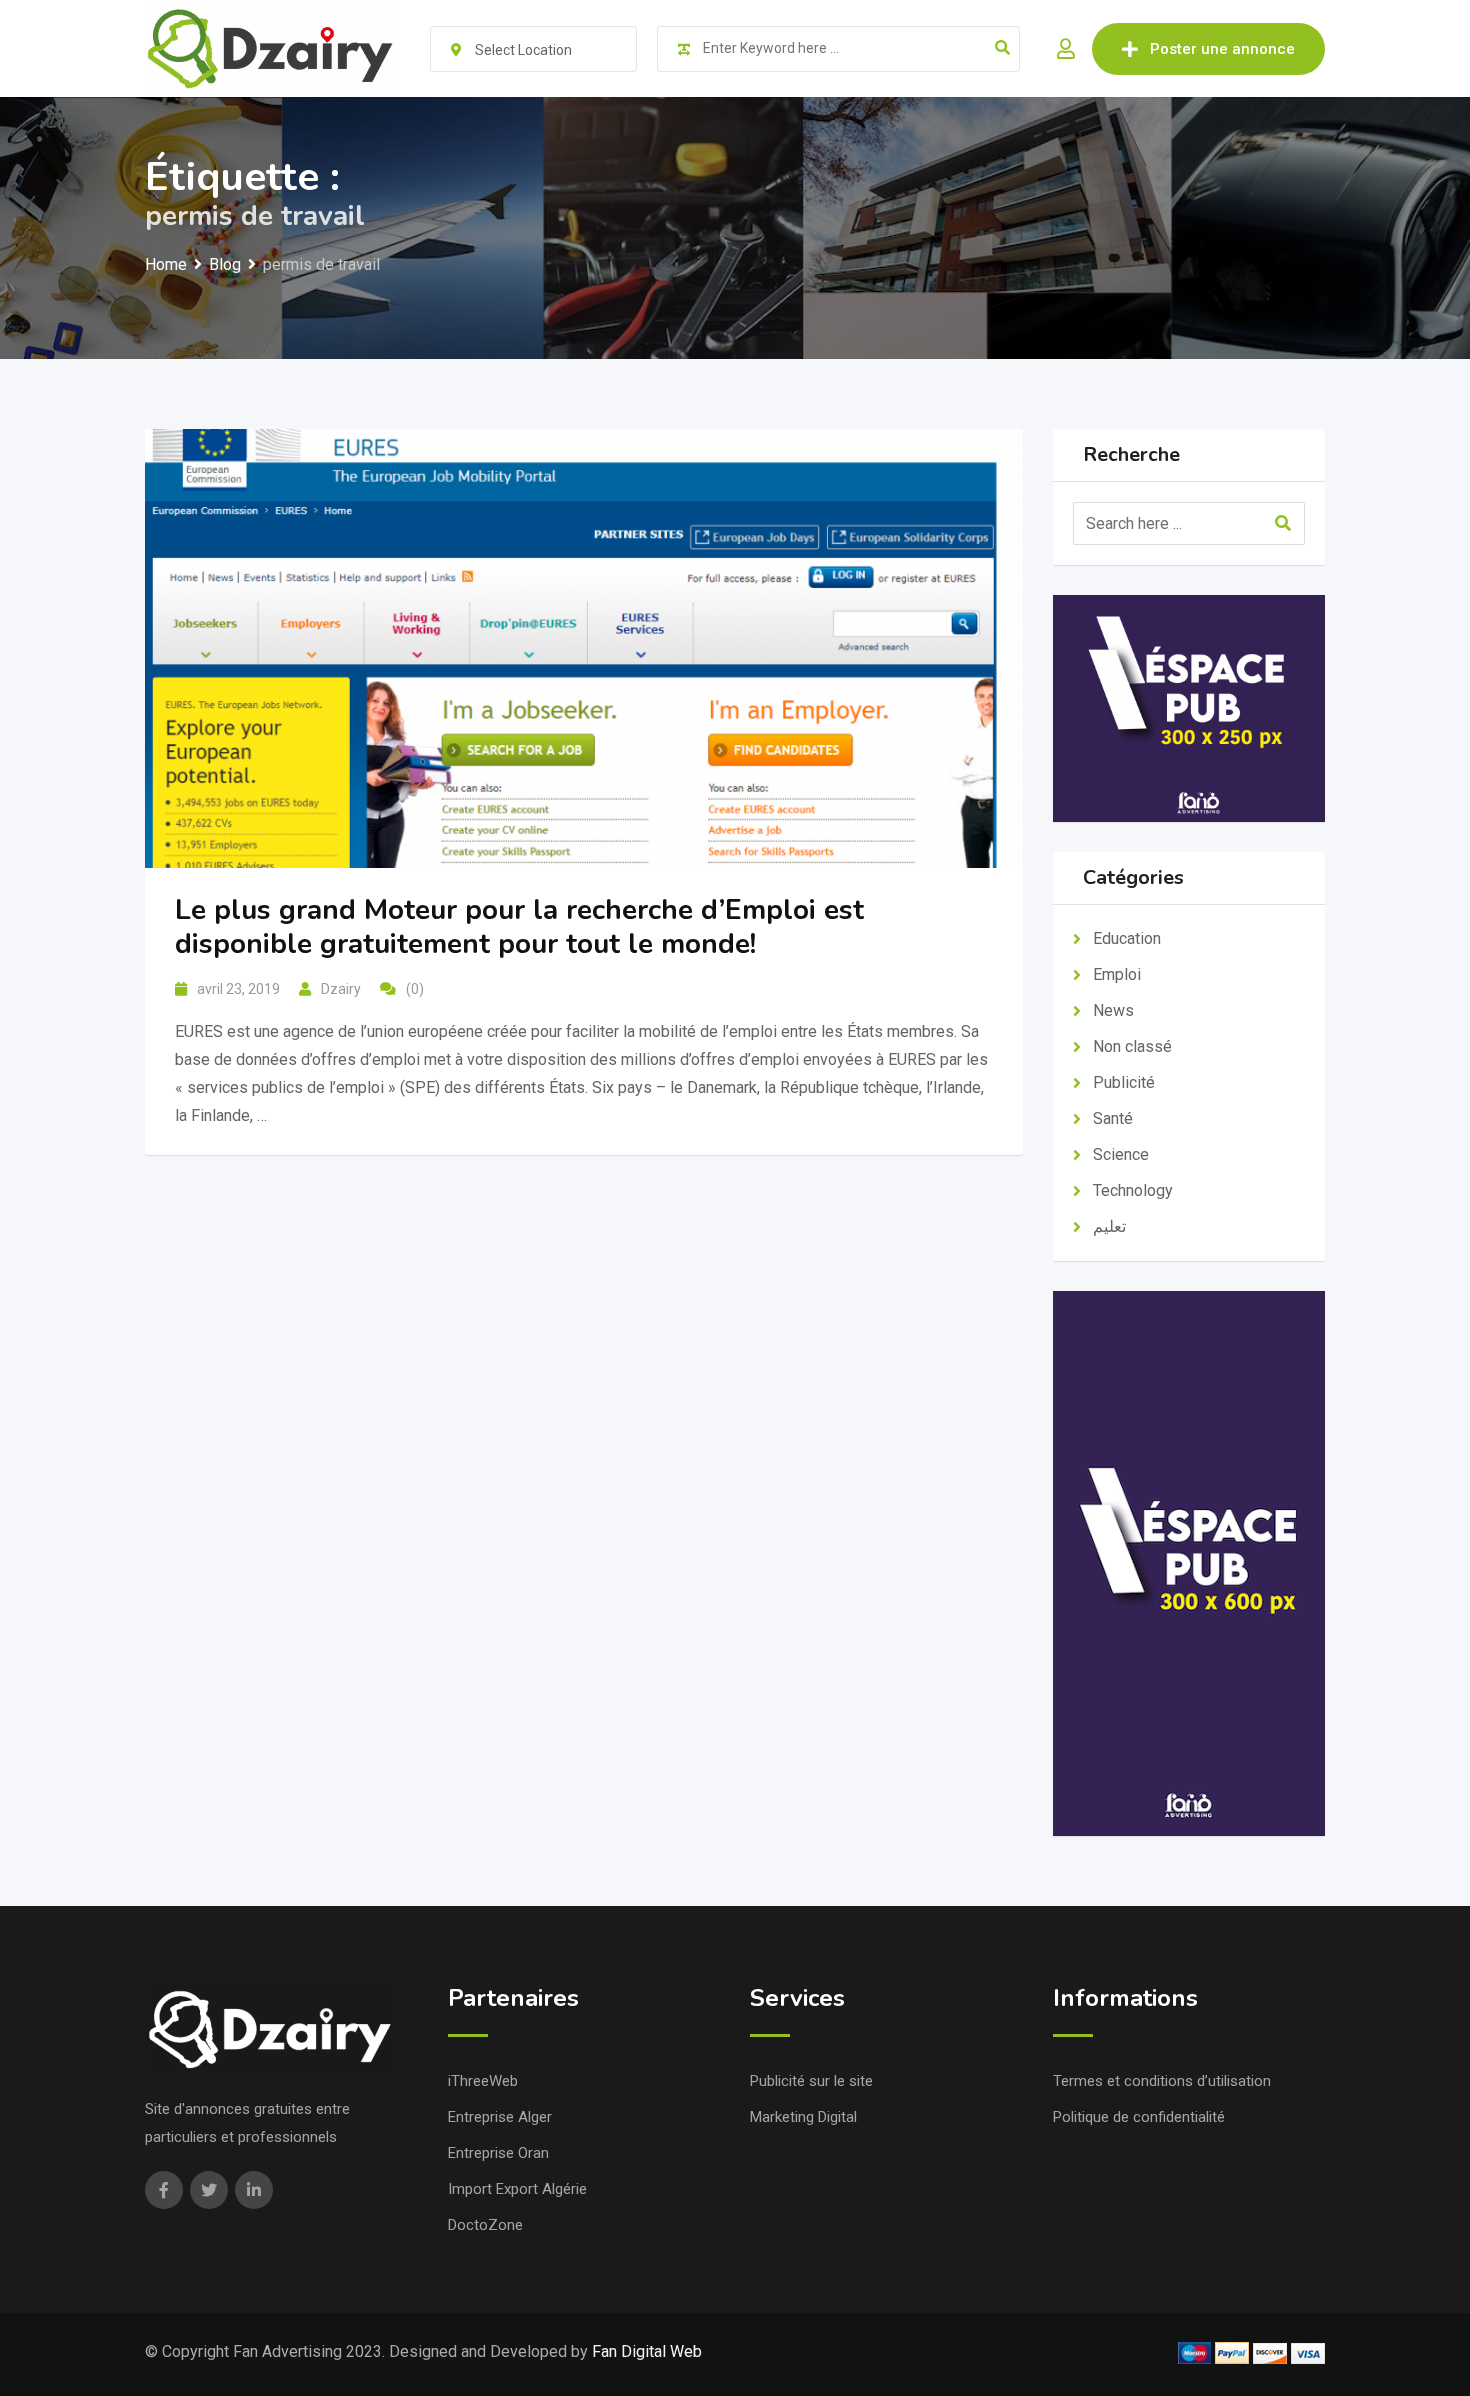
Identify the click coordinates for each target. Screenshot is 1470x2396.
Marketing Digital (803, 2117)
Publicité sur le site (811, 2081)
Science (1121, 1154)
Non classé (1132, 1046)
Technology (1133, 1190)
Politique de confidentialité (1139, 2117)
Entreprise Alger (500, 2117)
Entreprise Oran (498, 2153)
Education (1127, 938)
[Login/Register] (1066, 49)
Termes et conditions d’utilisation (1162, 2081)
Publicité (1124, 1082)
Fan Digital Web (647, 2351)
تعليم (1109, 1226)
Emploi (1117, 974)
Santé (1113, 1118)
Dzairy (341, 989)
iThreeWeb (483, 2081)
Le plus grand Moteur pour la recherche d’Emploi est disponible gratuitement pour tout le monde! (519, 927)
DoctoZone (485, 2225)
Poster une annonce (1222, 49)
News (1113, 1010)
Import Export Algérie (517, 2189)
